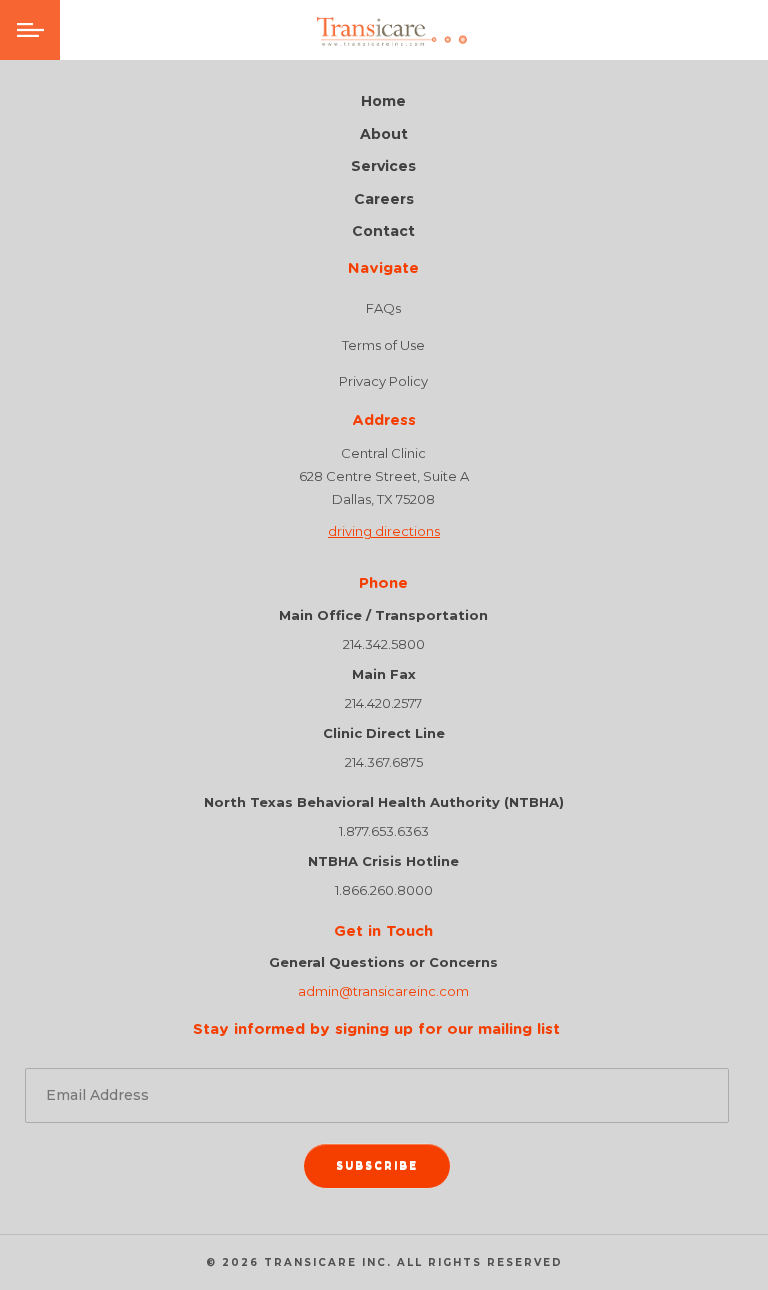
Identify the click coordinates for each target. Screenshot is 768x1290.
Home (383, 101)
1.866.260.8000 (384, 890)
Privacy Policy (383, 381)
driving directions (384, 531)
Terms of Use (383, 345)
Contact (383, 231)
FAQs (383, 308)
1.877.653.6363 (384, 831)
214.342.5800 (384, 644)
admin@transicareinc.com (383, 991)
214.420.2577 (383, 703)
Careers (384, 199)
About (384, 134)
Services (383, 166)
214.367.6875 (384, 762)
